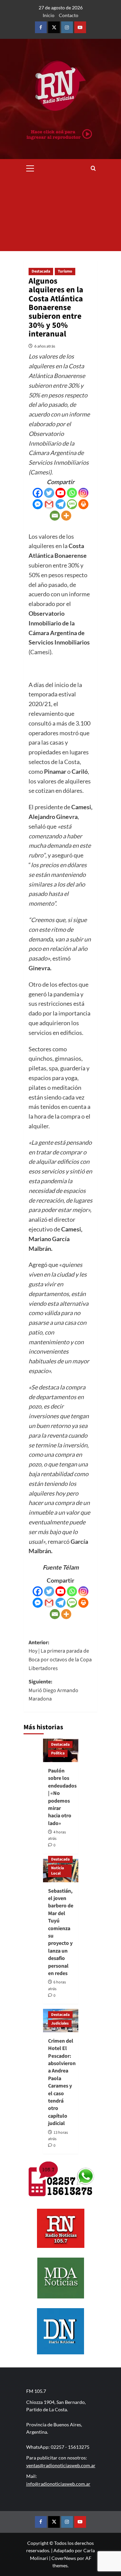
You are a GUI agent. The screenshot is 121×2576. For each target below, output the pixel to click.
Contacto (69, 15)
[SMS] (72, 504)
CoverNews (64, 2558)
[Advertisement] (61, 214)
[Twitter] (49, 493)
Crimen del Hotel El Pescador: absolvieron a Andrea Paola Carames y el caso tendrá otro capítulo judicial (62, 2082)
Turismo (65, 271)
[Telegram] (61, 504)
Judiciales (60, 2023)
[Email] (55, 516)
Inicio (49, 15)
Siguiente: (53, 1690)
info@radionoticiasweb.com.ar (58, 2484)
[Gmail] (49, 504)
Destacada (41, 271)
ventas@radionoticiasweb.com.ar (61, 2465)
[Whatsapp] (72, 493)
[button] (30, 167)
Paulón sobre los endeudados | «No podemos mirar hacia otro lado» (62, 1797)
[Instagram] (83, 493)
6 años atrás (45, 346)
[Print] (83, 504)
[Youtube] (61, 493)
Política (58, 1753)
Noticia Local (57, 1871)
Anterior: (60, 1655)
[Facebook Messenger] (38, 504)
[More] (66, 516)
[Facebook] (38, 493)
